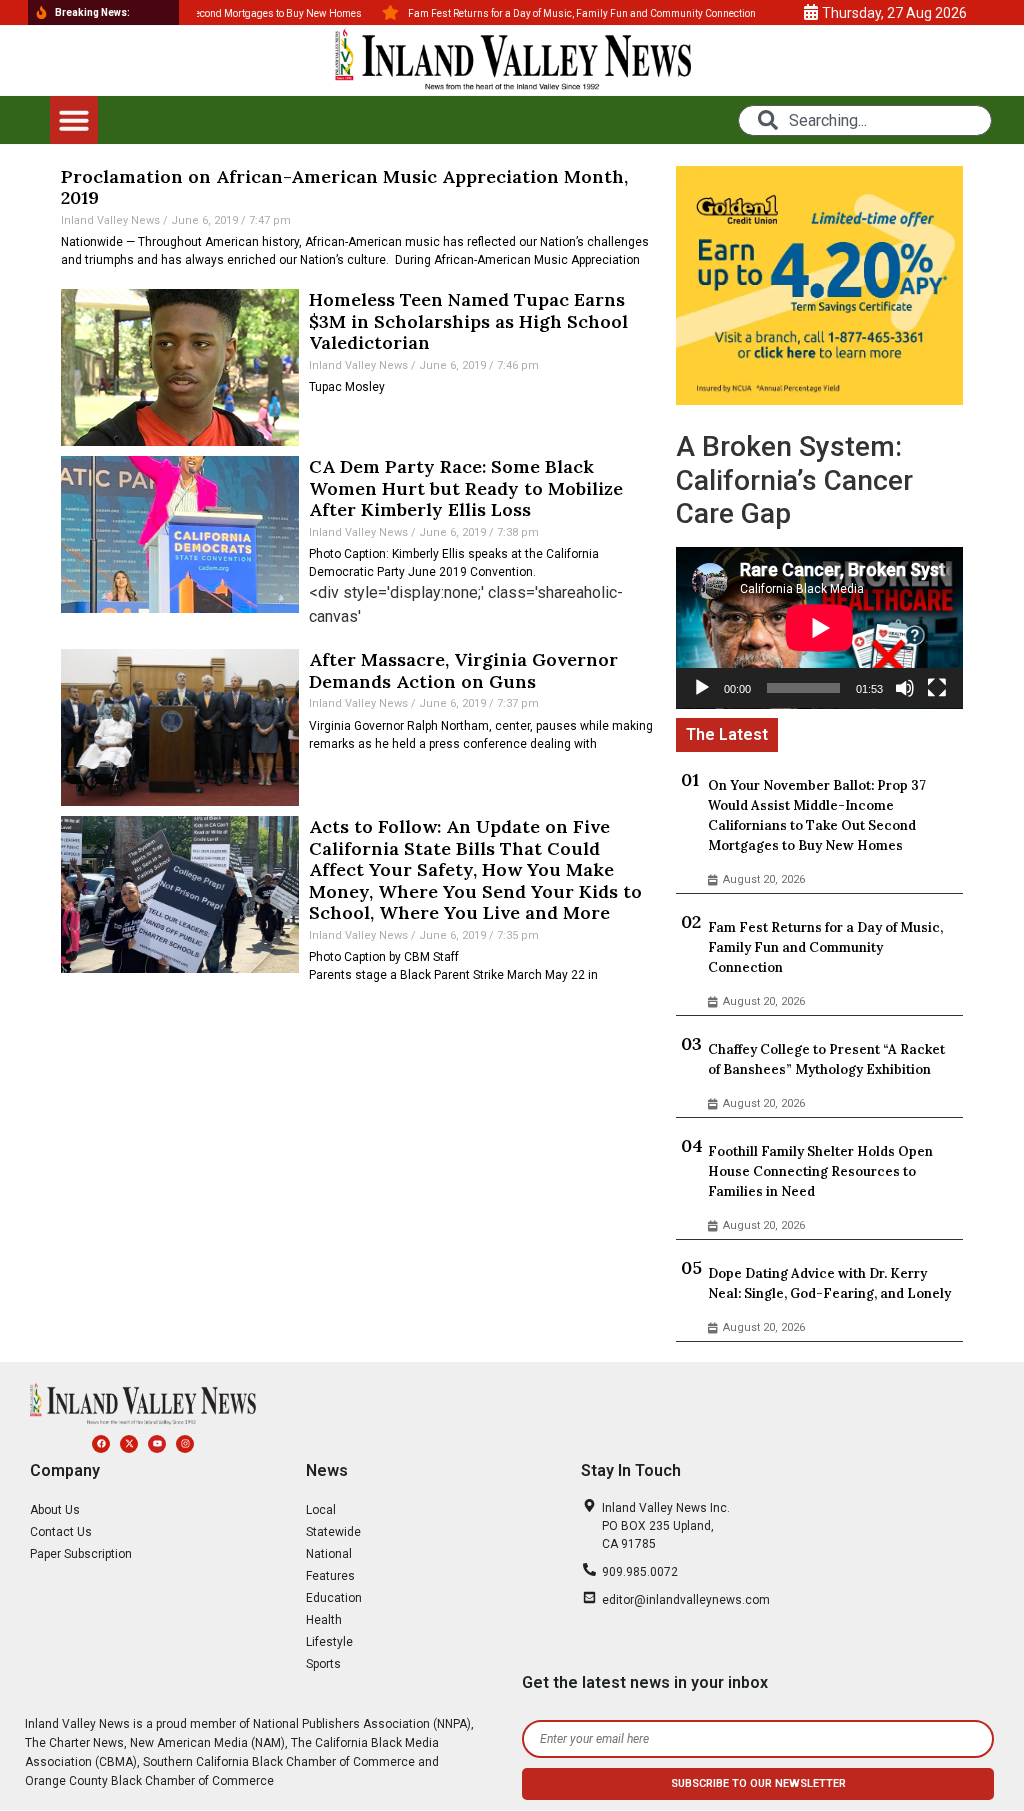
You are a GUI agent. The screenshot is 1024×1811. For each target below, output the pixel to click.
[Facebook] (101, 1444)
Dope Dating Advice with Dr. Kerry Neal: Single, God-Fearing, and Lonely (829, 1283)
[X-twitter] (129, 1444)
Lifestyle (329, 1642)
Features (330, 1576)
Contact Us (61, 1532)
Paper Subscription (81, 1554)
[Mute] (905, 688)
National (329, 1554)
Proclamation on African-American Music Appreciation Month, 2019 (344, 187)
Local (321, 1510)
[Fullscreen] (937, 688)
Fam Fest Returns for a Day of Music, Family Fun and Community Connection (825, 947)
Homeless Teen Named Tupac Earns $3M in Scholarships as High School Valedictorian (468, 321)
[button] (74, 120)
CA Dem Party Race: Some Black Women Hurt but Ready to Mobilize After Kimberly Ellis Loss (466, 488)
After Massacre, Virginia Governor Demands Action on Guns (463, 670)
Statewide (333, 1532)
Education (334, 1598)
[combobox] (864, 120)
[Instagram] (185, 1444)
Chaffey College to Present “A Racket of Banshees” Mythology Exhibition (826, 1059)
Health (324, 1620)
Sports (323, 1664)
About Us (55, 1510)
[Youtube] (157, 1444)
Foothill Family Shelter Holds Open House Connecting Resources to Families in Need (820, 1171)
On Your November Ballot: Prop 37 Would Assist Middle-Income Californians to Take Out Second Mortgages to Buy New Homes (817, 815)
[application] (819, 628)
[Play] (702, 688)
